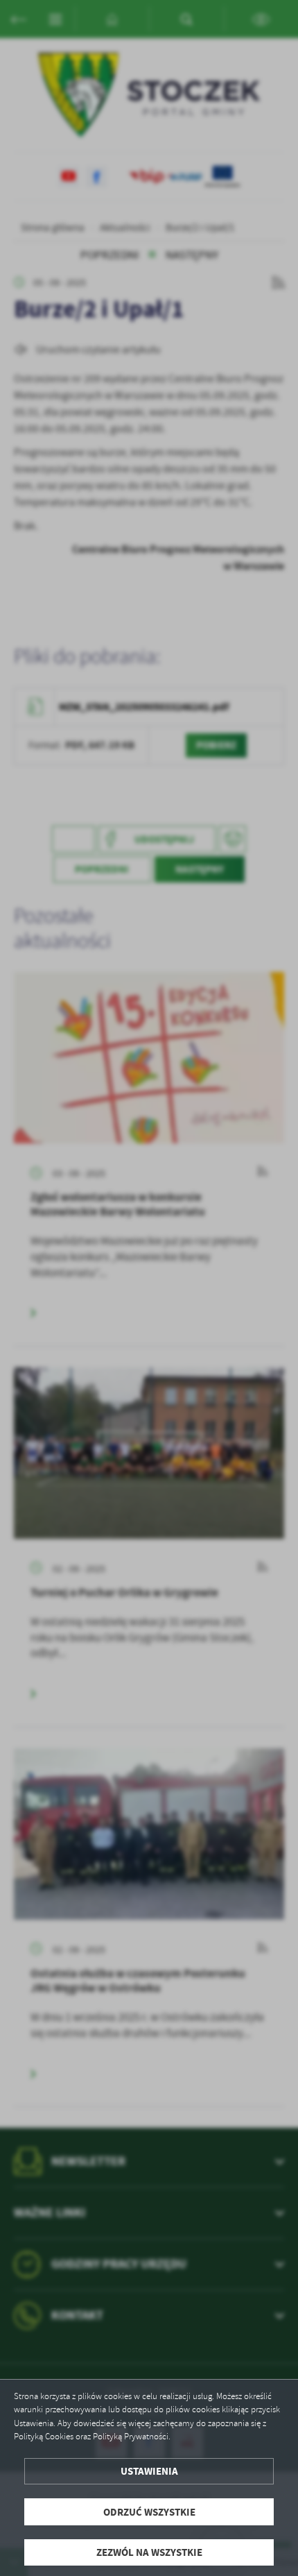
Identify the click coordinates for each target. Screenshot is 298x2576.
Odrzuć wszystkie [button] (149, 2512)
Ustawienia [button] (149, 2471)
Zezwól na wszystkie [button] (149, 2552)
